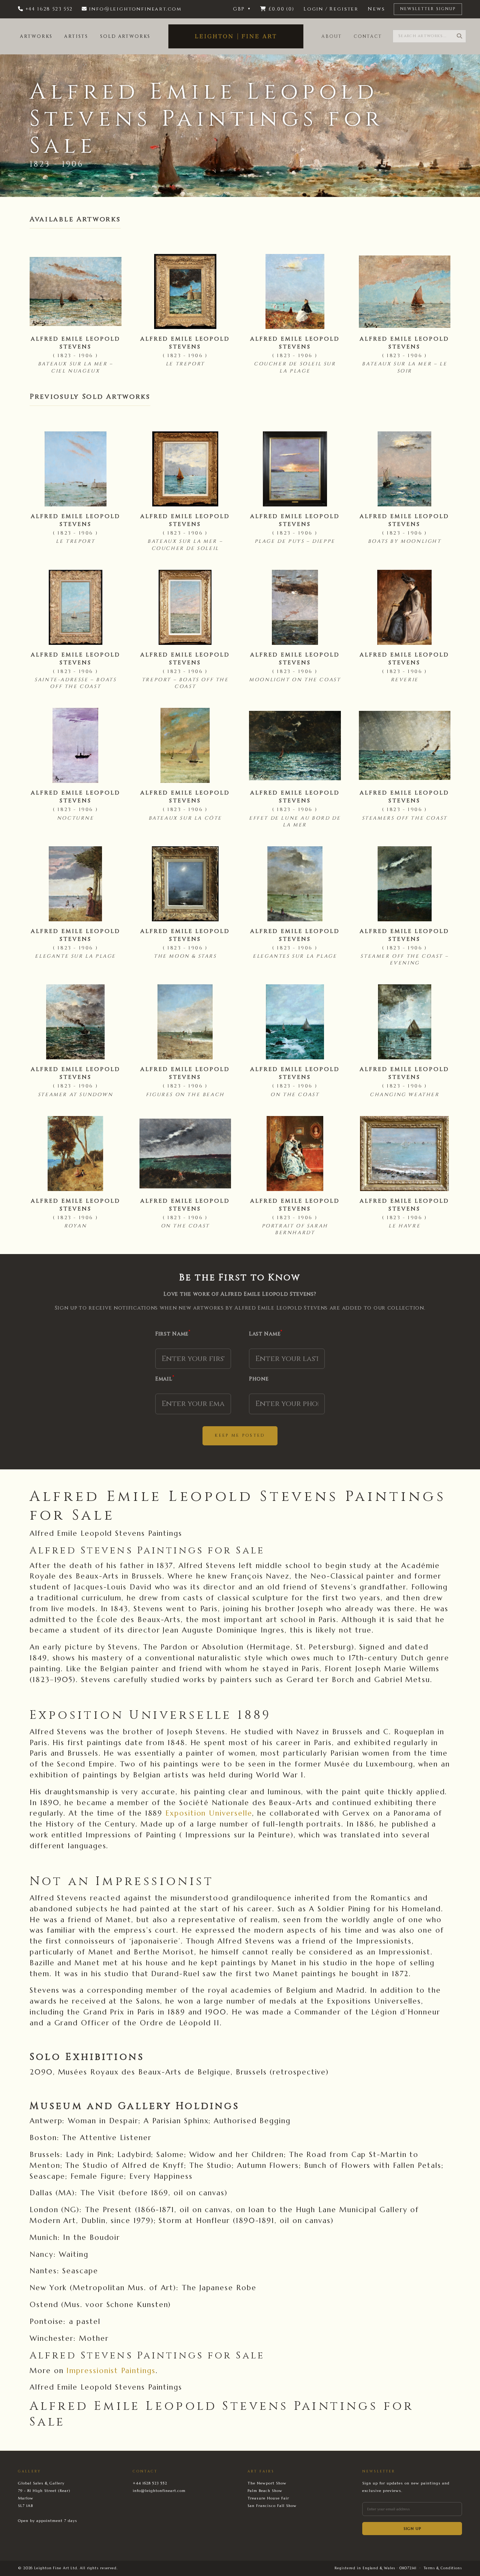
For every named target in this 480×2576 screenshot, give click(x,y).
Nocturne (76, 818)
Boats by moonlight (405, 541)
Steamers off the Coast (405, 818)
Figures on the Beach (185, 1095)
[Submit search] (459, 36)
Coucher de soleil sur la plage (295, 367)
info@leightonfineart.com (159, 2491)
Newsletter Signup (428, 9)
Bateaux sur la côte (185, 818)
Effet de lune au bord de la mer (295, 822)
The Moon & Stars (185, 956)
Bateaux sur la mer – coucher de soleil (185, 545)
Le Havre (404, 1226)
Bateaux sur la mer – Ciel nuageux (76, 367)
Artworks (36, 36)
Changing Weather (405, 1095)
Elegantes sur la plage (295, 956)
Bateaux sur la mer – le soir (404, 367)
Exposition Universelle (209, 1813)
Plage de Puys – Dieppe (295, 541)
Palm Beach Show (265, 2491)
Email (165, 1379)
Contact (368, 36)
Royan (75, 1226)
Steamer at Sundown (76, 1095)
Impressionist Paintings (111, 2370)
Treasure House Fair (268, 2498)
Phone (259, 1379)
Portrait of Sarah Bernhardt (295, 1229)
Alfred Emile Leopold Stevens (76, 343)
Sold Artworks (125, 36)
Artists (76, 36)
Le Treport (185, 364)
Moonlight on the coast (295, 680)
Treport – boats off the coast (185, 683)
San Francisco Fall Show (272, 2506)
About (332, 36)
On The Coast (295, 1095)
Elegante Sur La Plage (75, 956)
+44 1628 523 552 (150, 2483)
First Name (173, 1334)
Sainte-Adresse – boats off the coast (75, 683)
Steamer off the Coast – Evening (404, 960)
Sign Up (412, 2529)
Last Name (266, 1334)
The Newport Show (267, 2483)
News (376, 9)
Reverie (405, 680)
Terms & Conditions (443, 2568)
